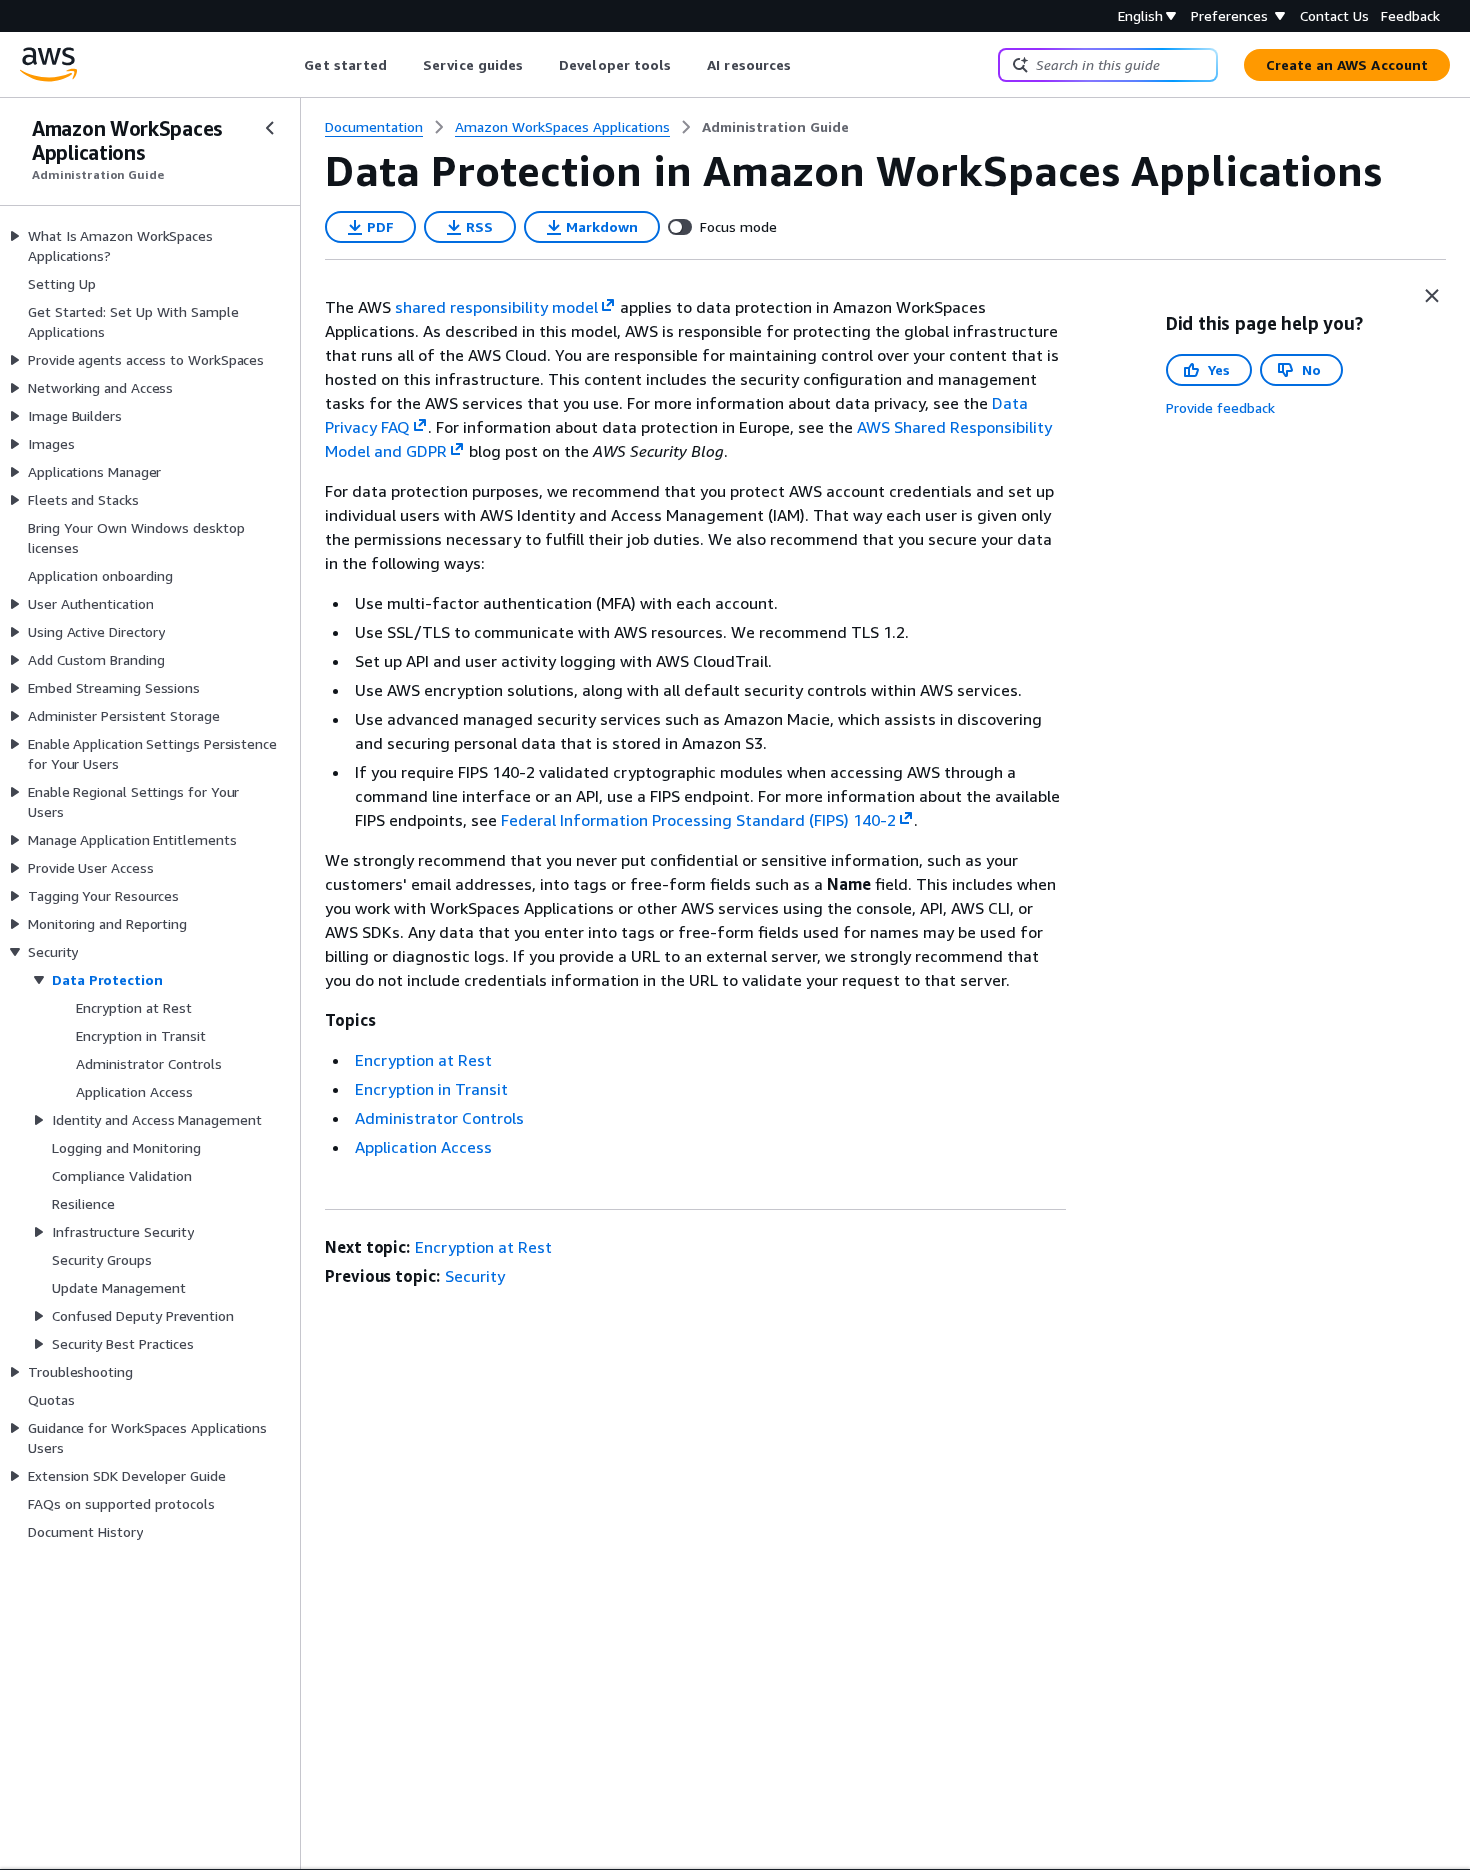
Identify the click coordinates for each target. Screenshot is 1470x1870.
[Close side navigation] (270, 128)
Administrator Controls (439, 1118)
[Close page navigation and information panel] (1432, 296)
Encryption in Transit (431, 1089)
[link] (775, 127)
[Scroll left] (289, 65)
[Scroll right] (806, 65)
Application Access (423, 1147)
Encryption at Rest (423, 1060)
